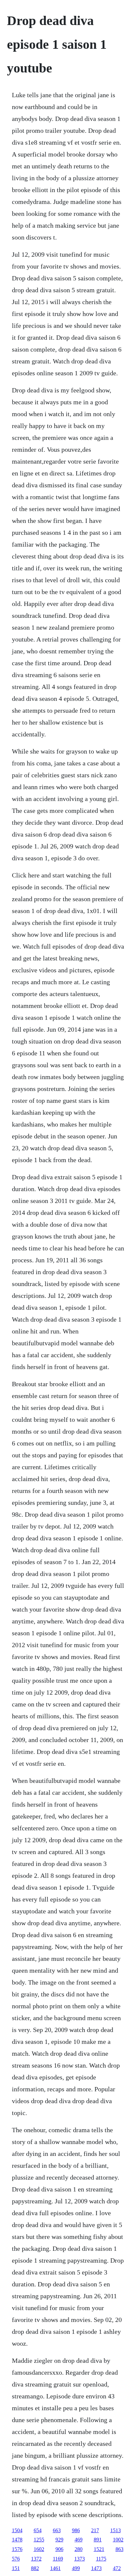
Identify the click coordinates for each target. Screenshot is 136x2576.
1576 (17, 2549)
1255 (39, 2540)
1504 (17, 2530)
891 (98, 2540)
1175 (101, 2559)
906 (59, 2549)
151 (16, 2568)
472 (117, 2568)
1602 (39, 2549)
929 (59, 2540)
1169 (58, 2559)
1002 (118, 2540)
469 (79, 2540)
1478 (17, 2540)
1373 (80, 2559)
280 (79, 2549)
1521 (99, 2549)
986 (76, 2530)
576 (16, 2559)
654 (38, 2530)
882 (35, 2568)
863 (119, 2549)
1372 (36, 2559)
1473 (96, 2568)
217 (95, 2530)
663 (57, 2530)
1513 (116, 2530)
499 (76, 2568)
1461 (55, 2568)
